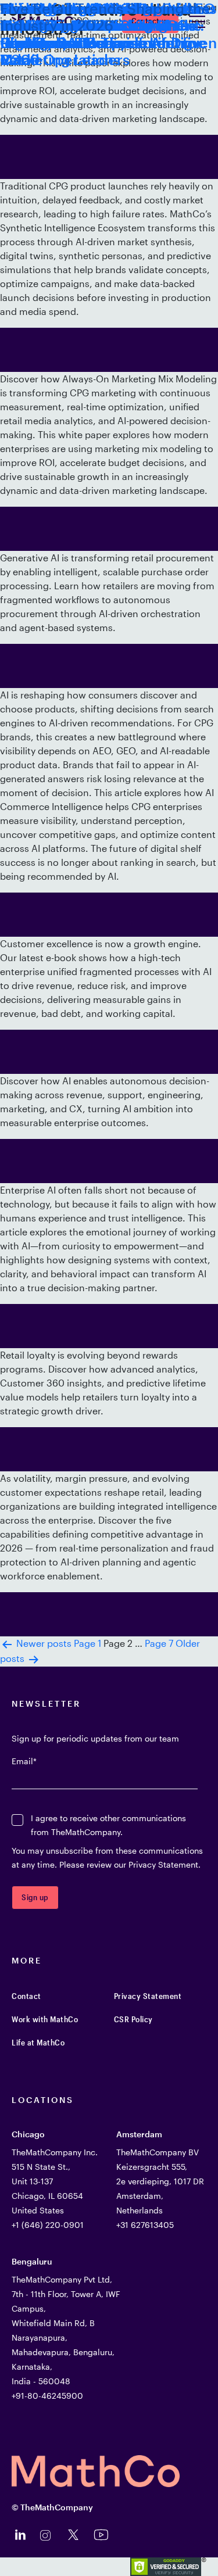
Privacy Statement (148, 1996)
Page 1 (87, 1643)
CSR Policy (133, 2019)
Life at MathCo (38, 2042)
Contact (26, 1996)
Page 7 (159, 1643)
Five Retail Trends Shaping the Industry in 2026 (105, 17)
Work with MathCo (45, 2019)
